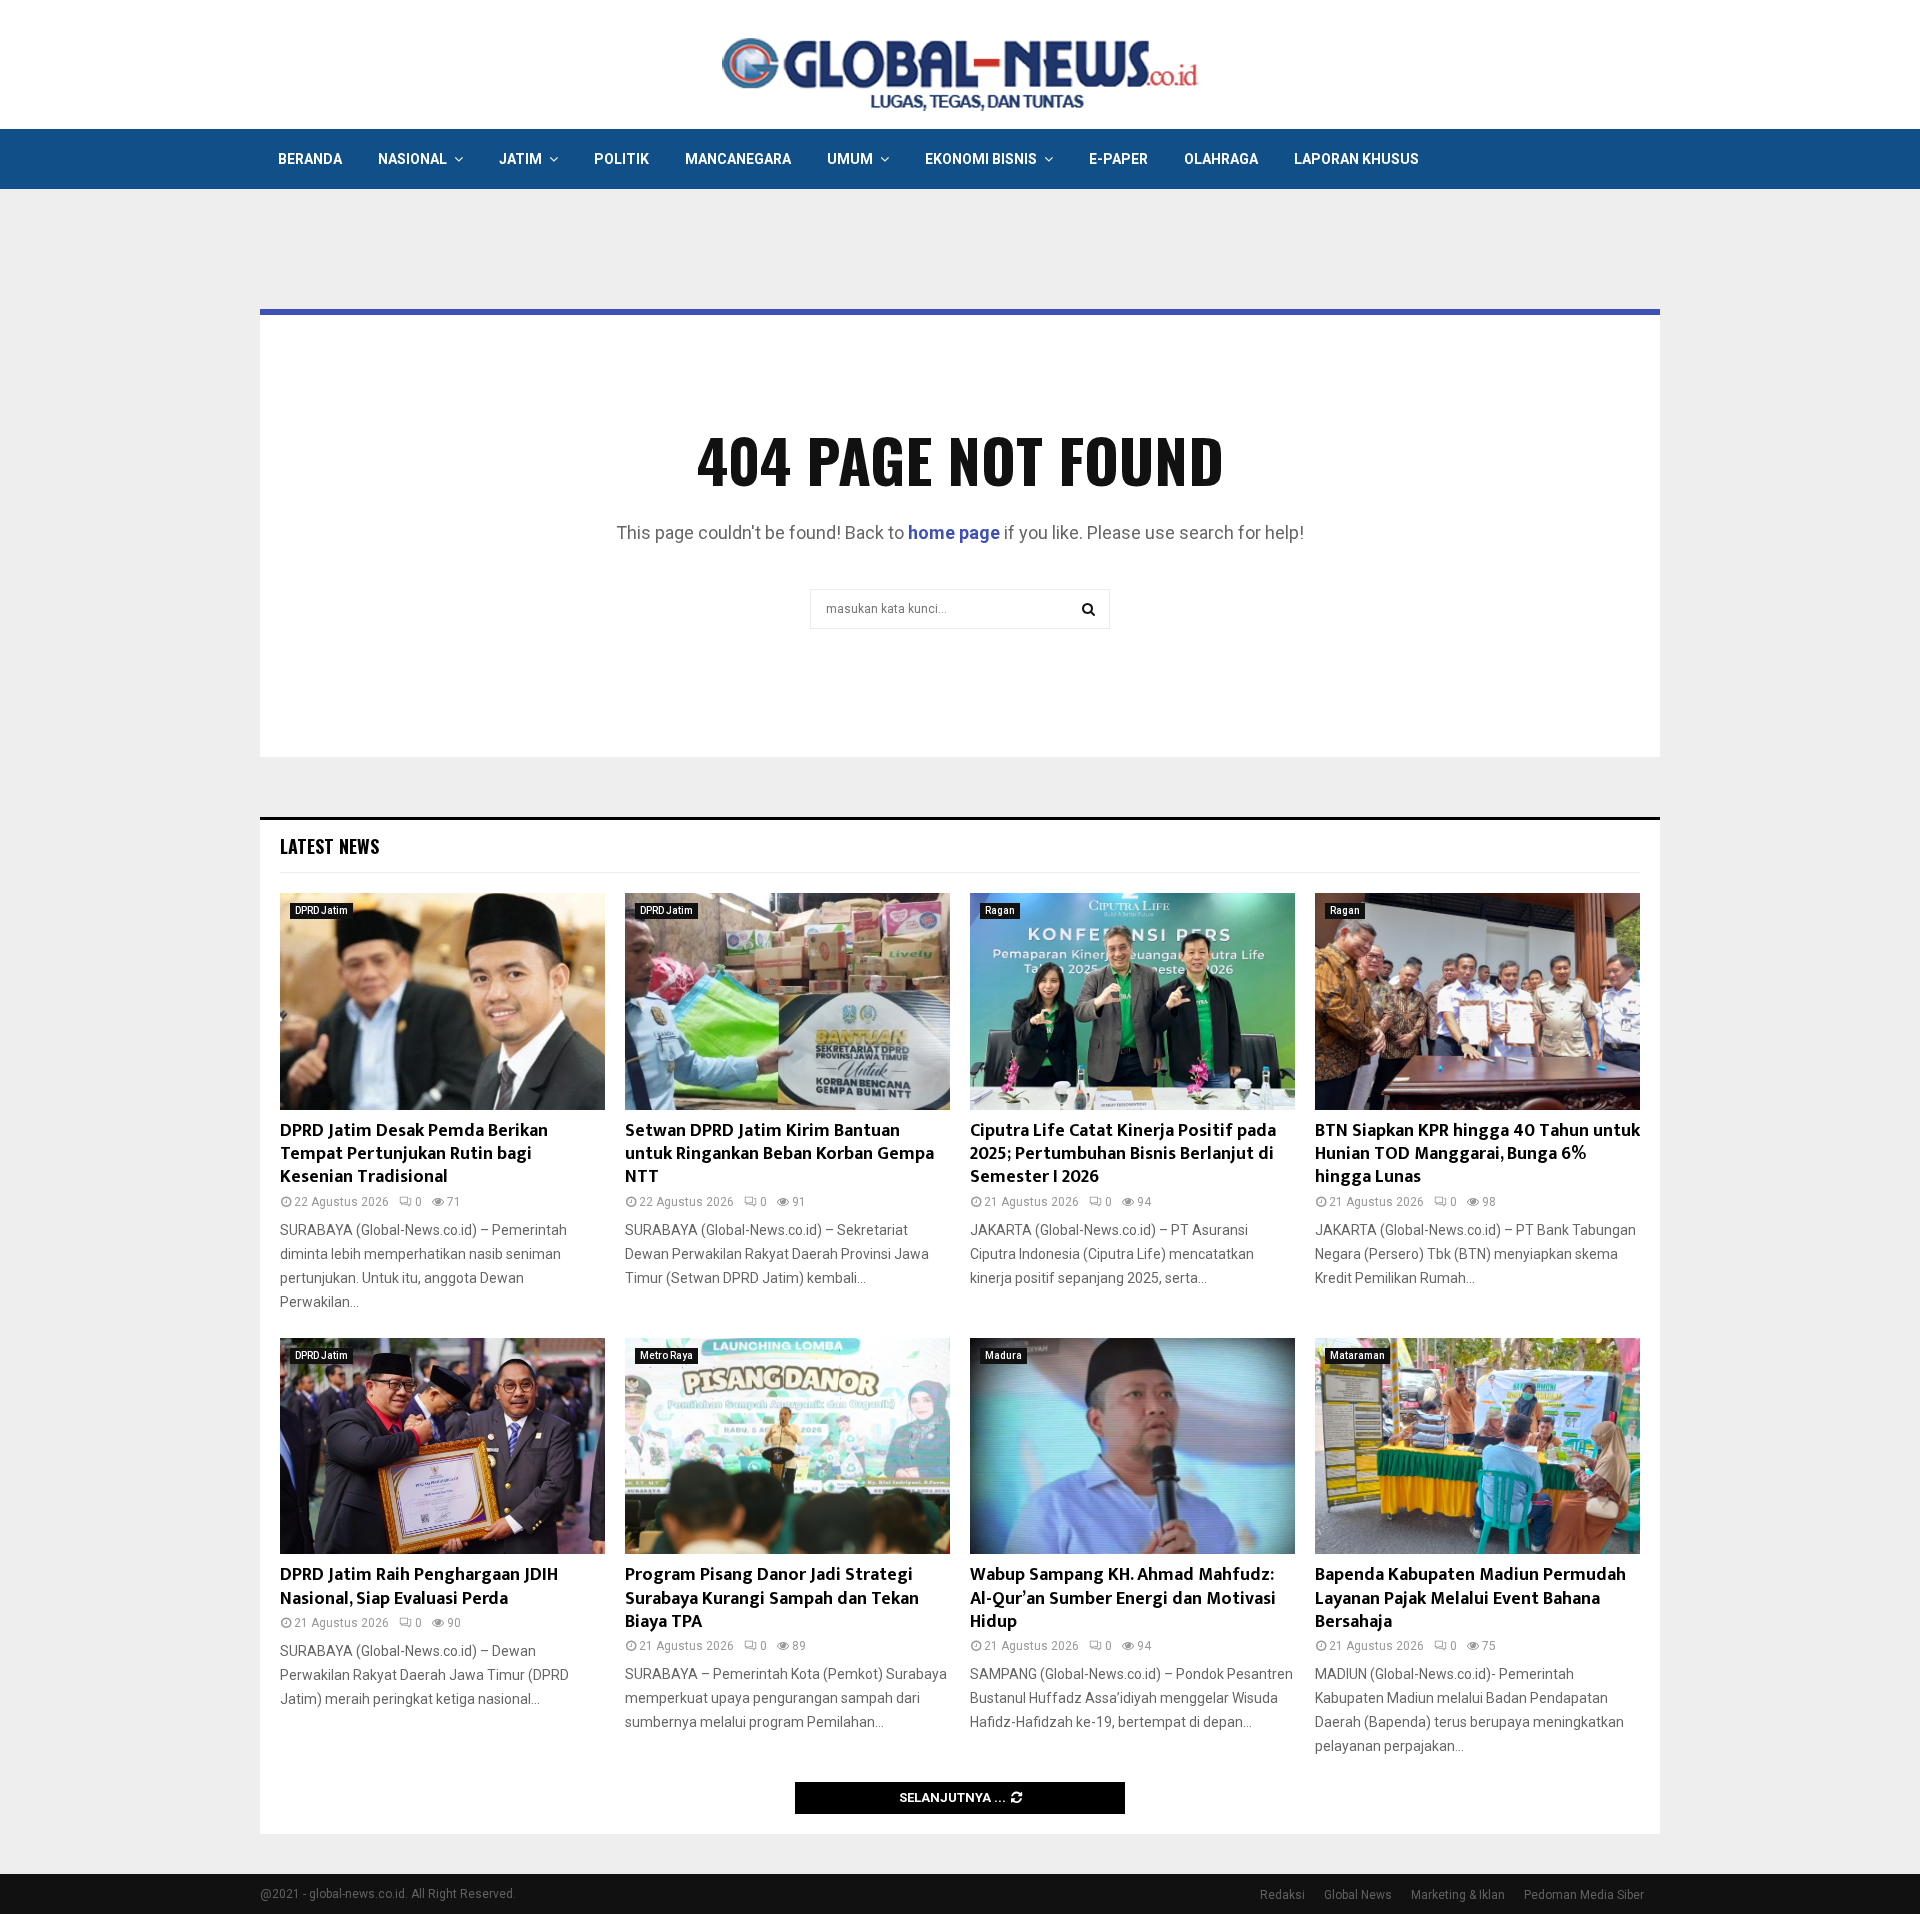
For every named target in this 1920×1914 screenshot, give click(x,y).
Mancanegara (738, 159)
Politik (621, 159)
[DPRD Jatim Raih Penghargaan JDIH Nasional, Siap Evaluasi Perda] (442, 1446)
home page (954, 532)
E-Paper (1118, 159)
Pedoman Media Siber (1584, 1895)
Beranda (310, 159)
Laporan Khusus (1356, 159)
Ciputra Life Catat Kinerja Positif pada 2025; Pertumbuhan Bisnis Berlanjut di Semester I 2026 (1123, 1154)
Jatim (520, 159)
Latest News (329, 846)
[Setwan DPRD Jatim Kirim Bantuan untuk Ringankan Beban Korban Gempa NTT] (787, 1001)
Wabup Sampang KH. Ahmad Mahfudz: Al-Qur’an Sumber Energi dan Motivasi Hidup (1123, 1598)
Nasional (412, 159)
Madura (1003, 1355)
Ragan (1000, 910)
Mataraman (1357, 1355)
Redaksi (1282, 1895)
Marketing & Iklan (1458, 1895)
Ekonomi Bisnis (981, 159)
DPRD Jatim (321, 910)
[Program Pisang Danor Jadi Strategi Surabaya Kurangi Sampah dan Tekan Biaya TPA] (787, 1446)
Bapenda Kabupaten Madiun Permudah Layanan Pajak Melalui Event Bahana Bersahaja (1470, 1598)
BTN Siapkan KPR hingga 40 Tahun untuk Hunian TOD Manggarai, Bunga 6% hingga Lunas (1477, 1154)
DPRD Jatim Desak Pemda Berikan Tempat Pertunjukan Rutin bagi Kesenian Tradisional (414, 1154)
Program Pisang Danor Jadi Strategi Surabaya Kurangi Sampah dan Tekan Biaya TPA (772, 1598)
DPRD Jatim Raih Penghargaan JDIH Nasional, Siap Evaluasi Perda (419, 1586)
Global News (1358, 1895)
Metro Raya (666, 1355)
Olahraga (1221, 159)
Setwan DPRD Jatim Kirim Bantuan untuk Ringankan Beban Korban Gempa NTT (779, 1154)
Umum (850, 159)
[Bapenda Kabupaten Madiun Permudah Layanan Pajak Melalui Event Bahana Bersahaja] (1477, 1446)
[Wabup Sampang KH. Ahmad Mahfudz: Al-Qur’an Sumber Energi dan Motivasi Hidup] (1132, 1446)
